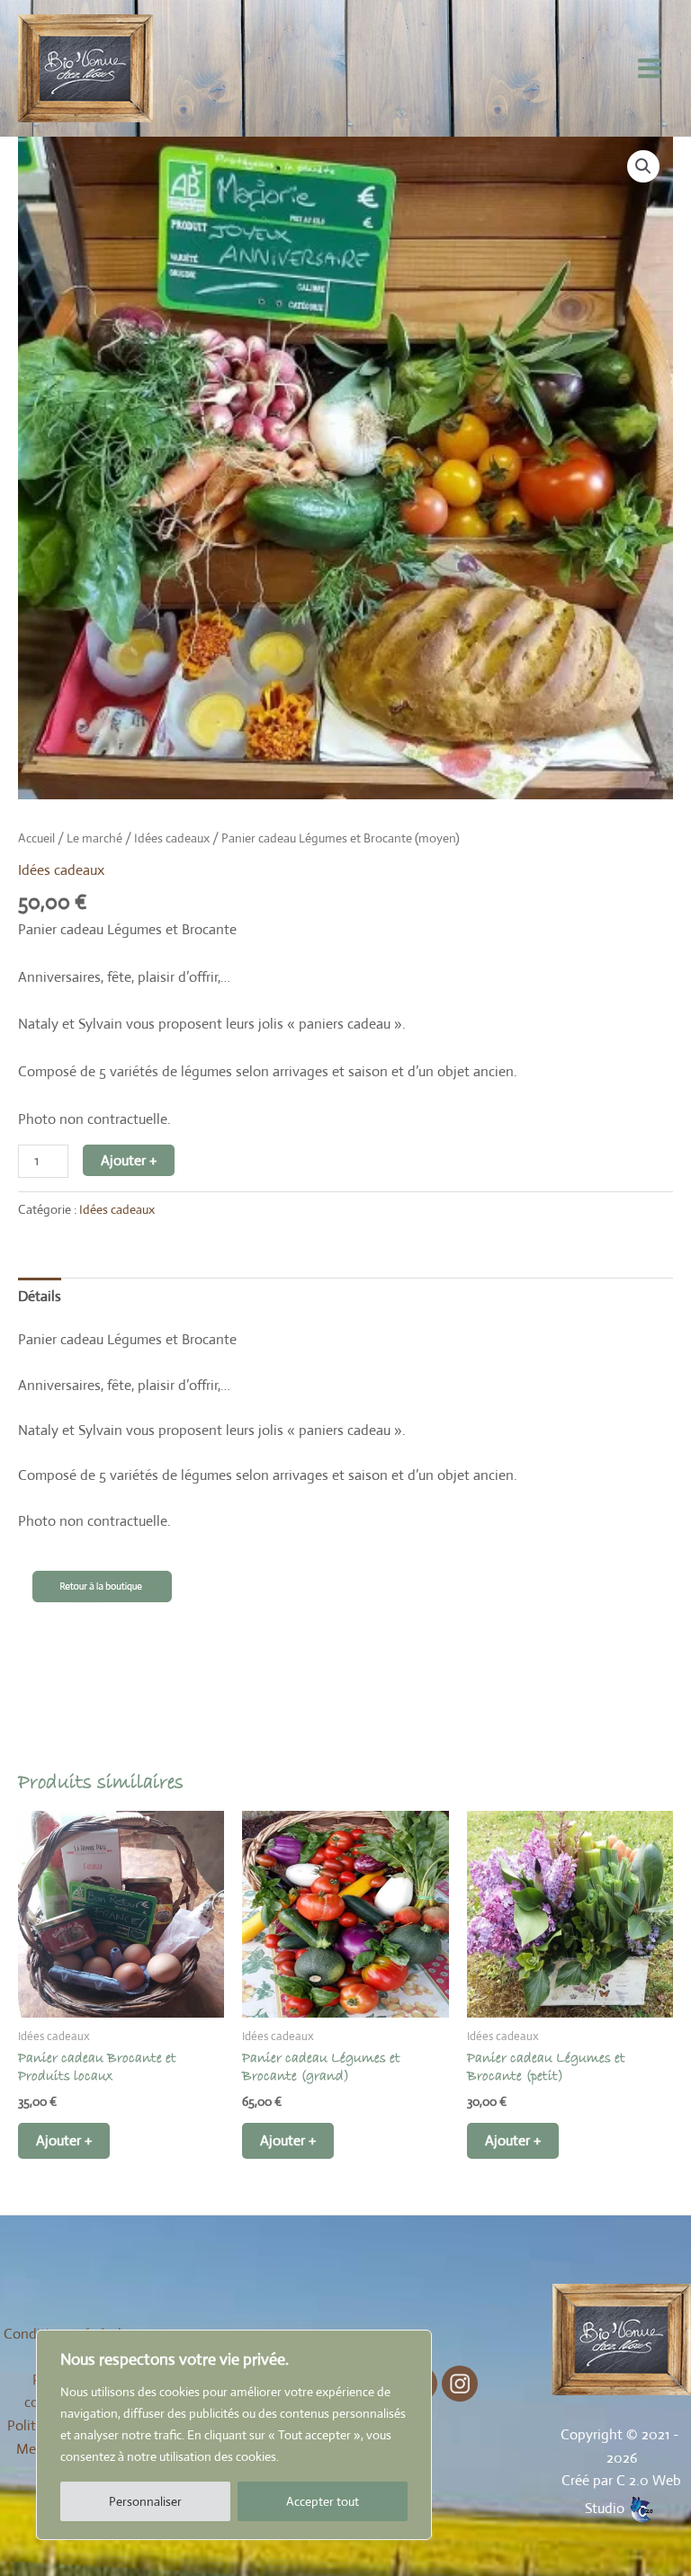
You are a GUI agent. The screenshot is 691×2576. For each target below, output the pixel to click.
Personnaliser (145, 2501)
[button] (643, 166)
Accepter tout (323, 2501)
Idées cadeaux (172, 838)
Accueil (36, 838)
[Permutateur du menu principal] (650, 68)
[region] (234, 2435)
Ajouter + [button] (64, 2140)
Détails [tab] (40, 1296)
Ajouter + (129, 1160)
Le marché (94, 838)
